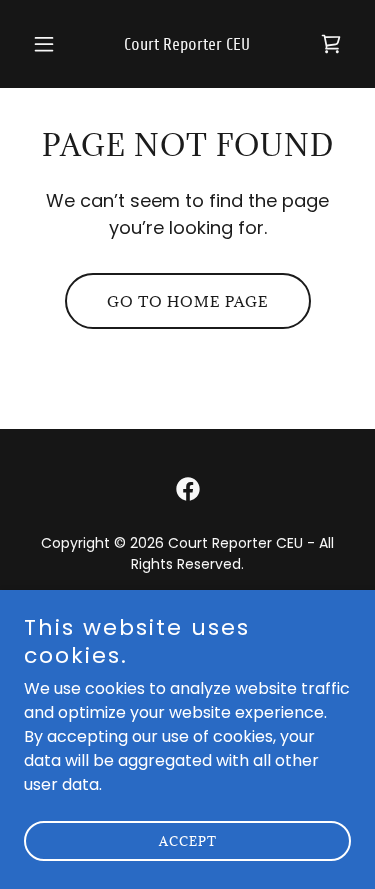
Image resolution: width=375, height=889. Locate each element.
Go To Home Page (188, 301)
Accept (188, 841)
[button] (48, 44)
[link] (187, 44)
